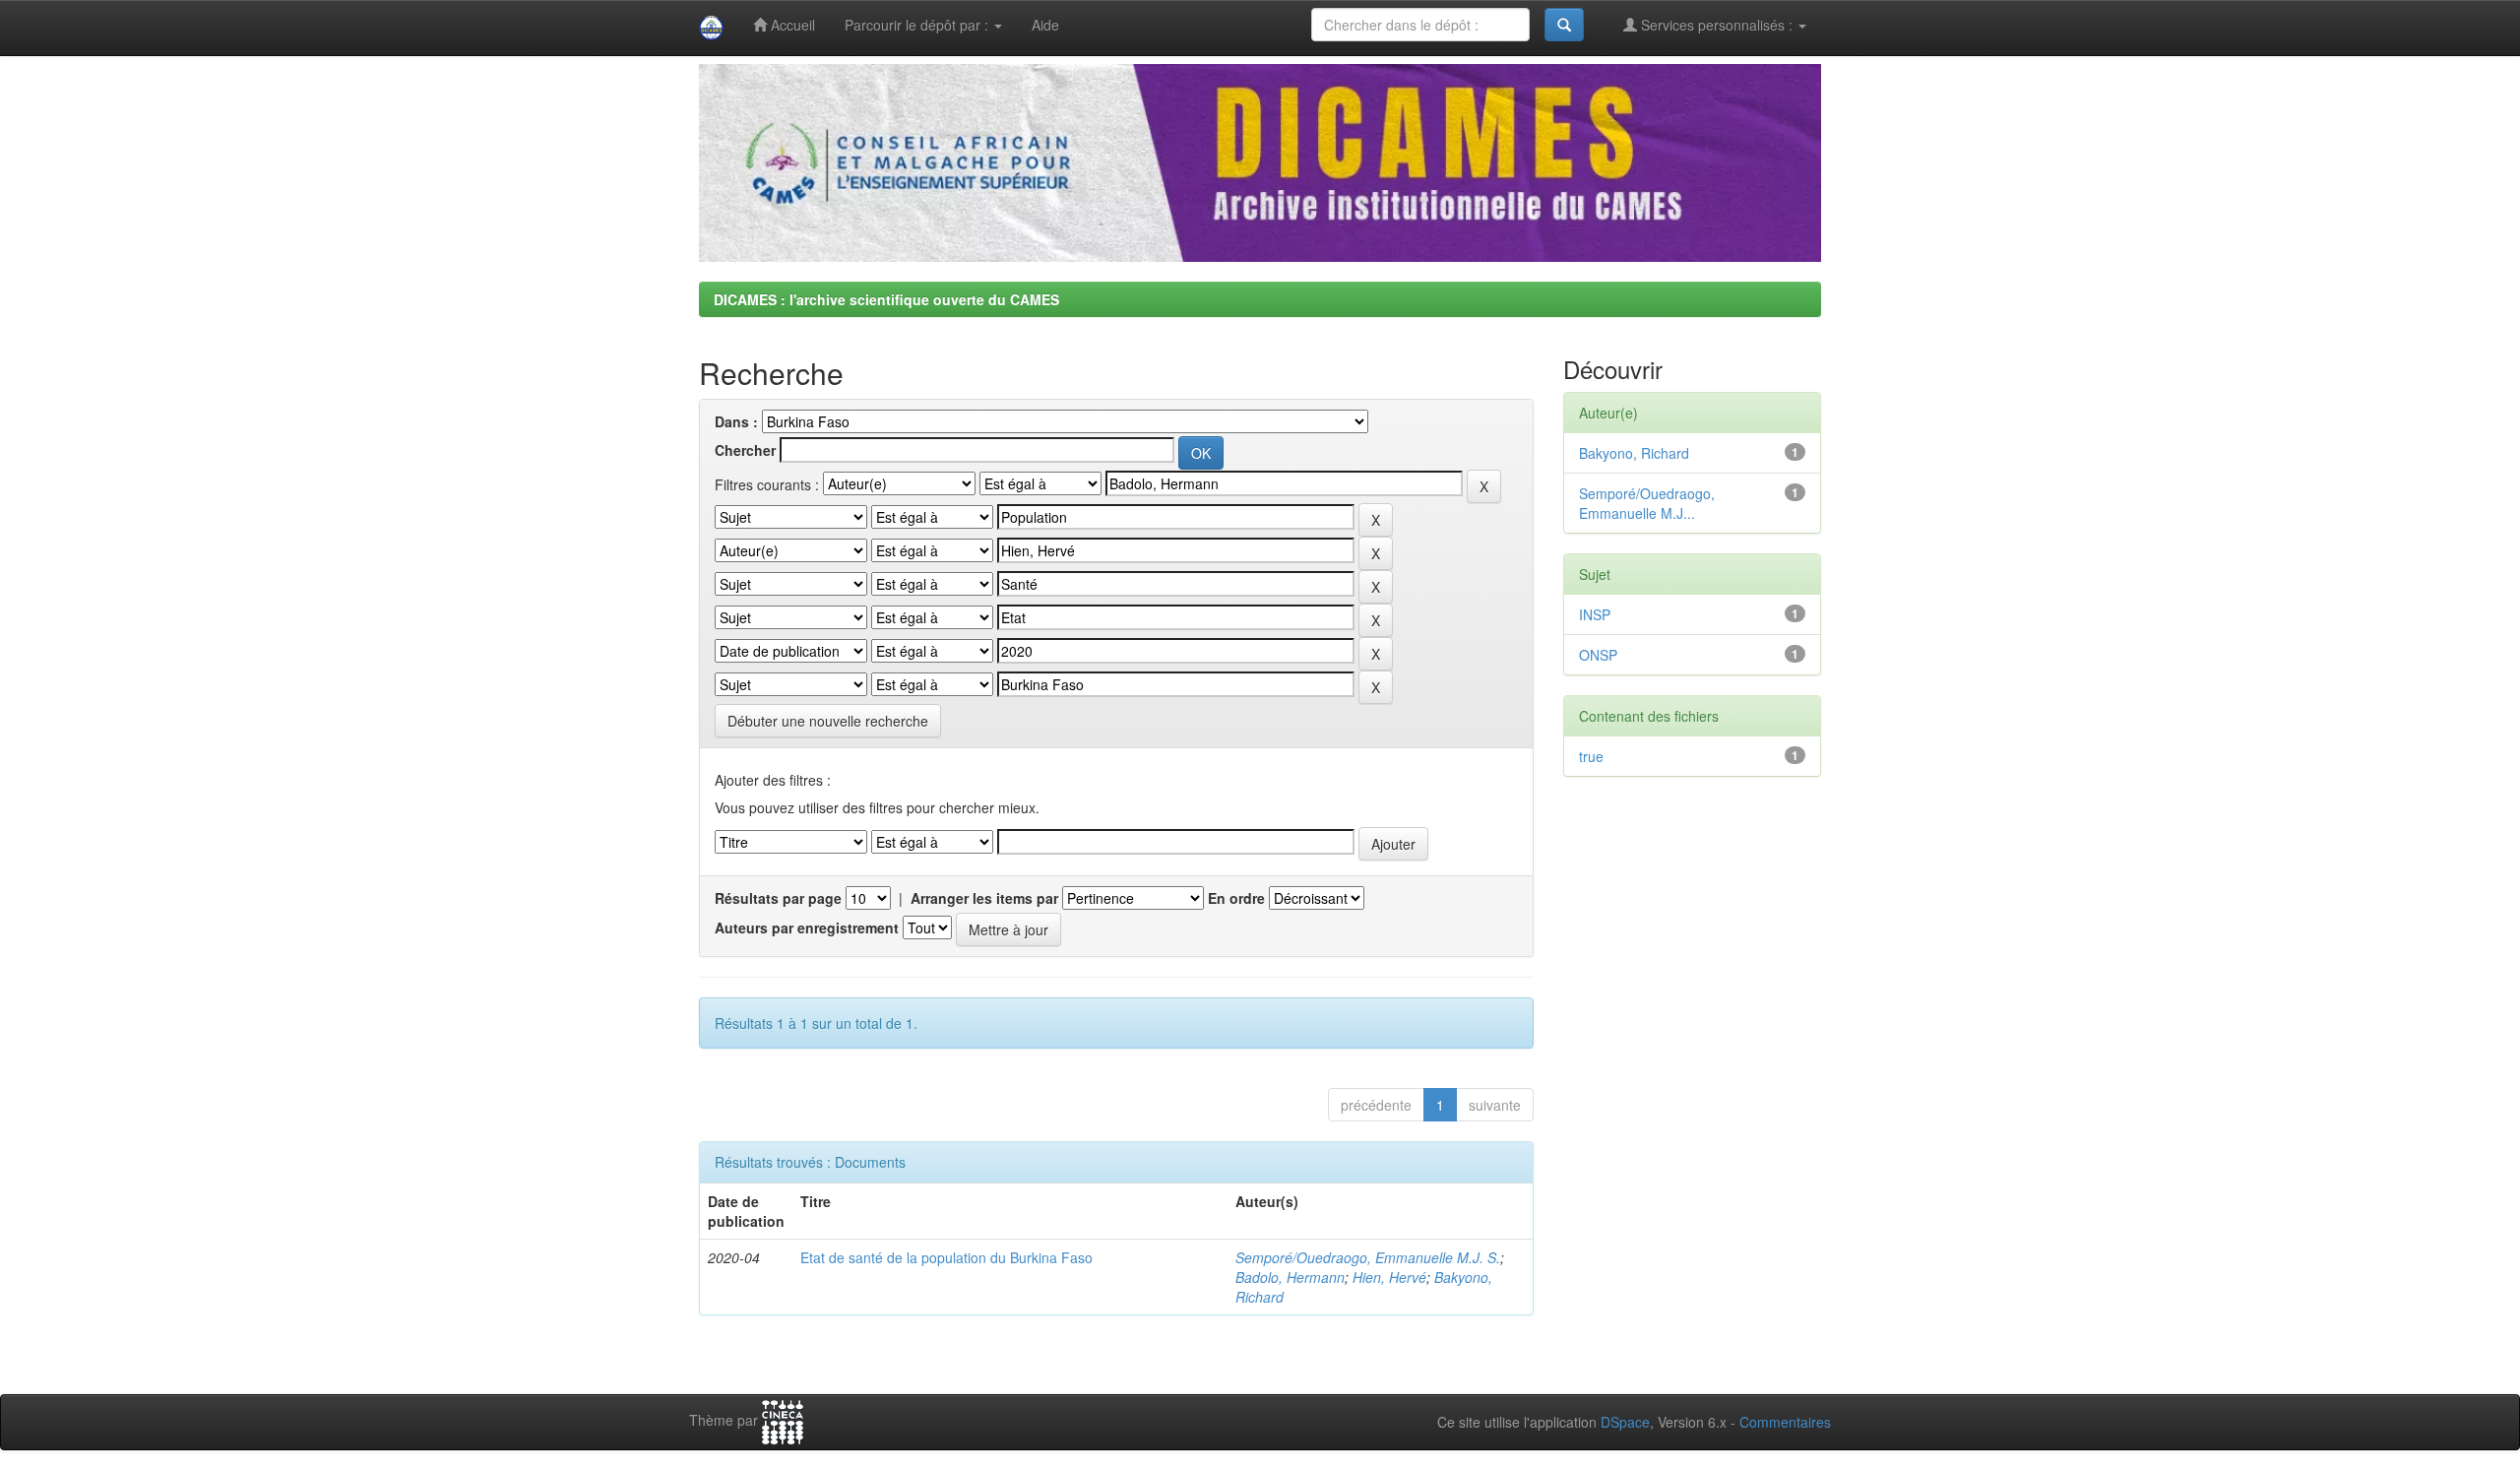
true (1591, 756)
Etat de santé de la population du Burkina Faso (946, 1257)
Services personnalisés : (1717, 25)
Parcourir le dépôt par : (918, 25)
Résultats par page (778, 898)
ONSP (1598, 655)
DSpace (1625, 1422)
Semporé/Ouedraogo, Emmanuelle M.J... (1647, 503)
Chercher (745, 450)
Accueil (791, 25)
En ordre (1236, 898)
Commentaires (1785, 1422)
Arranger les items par (984, 898)
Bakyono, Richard (1634, 453)
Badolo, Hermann (1290, 1277)
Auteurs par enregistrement (807, 927)
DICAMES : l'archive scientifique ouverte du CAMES (886, 299)
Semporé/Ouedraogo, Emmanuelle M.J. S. (1368, 1257)
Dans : (736, 421)
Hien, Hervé (1389, 1277)
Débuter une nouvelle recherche (828, 721)
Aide (1045, 25)
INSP (1595, 614)
